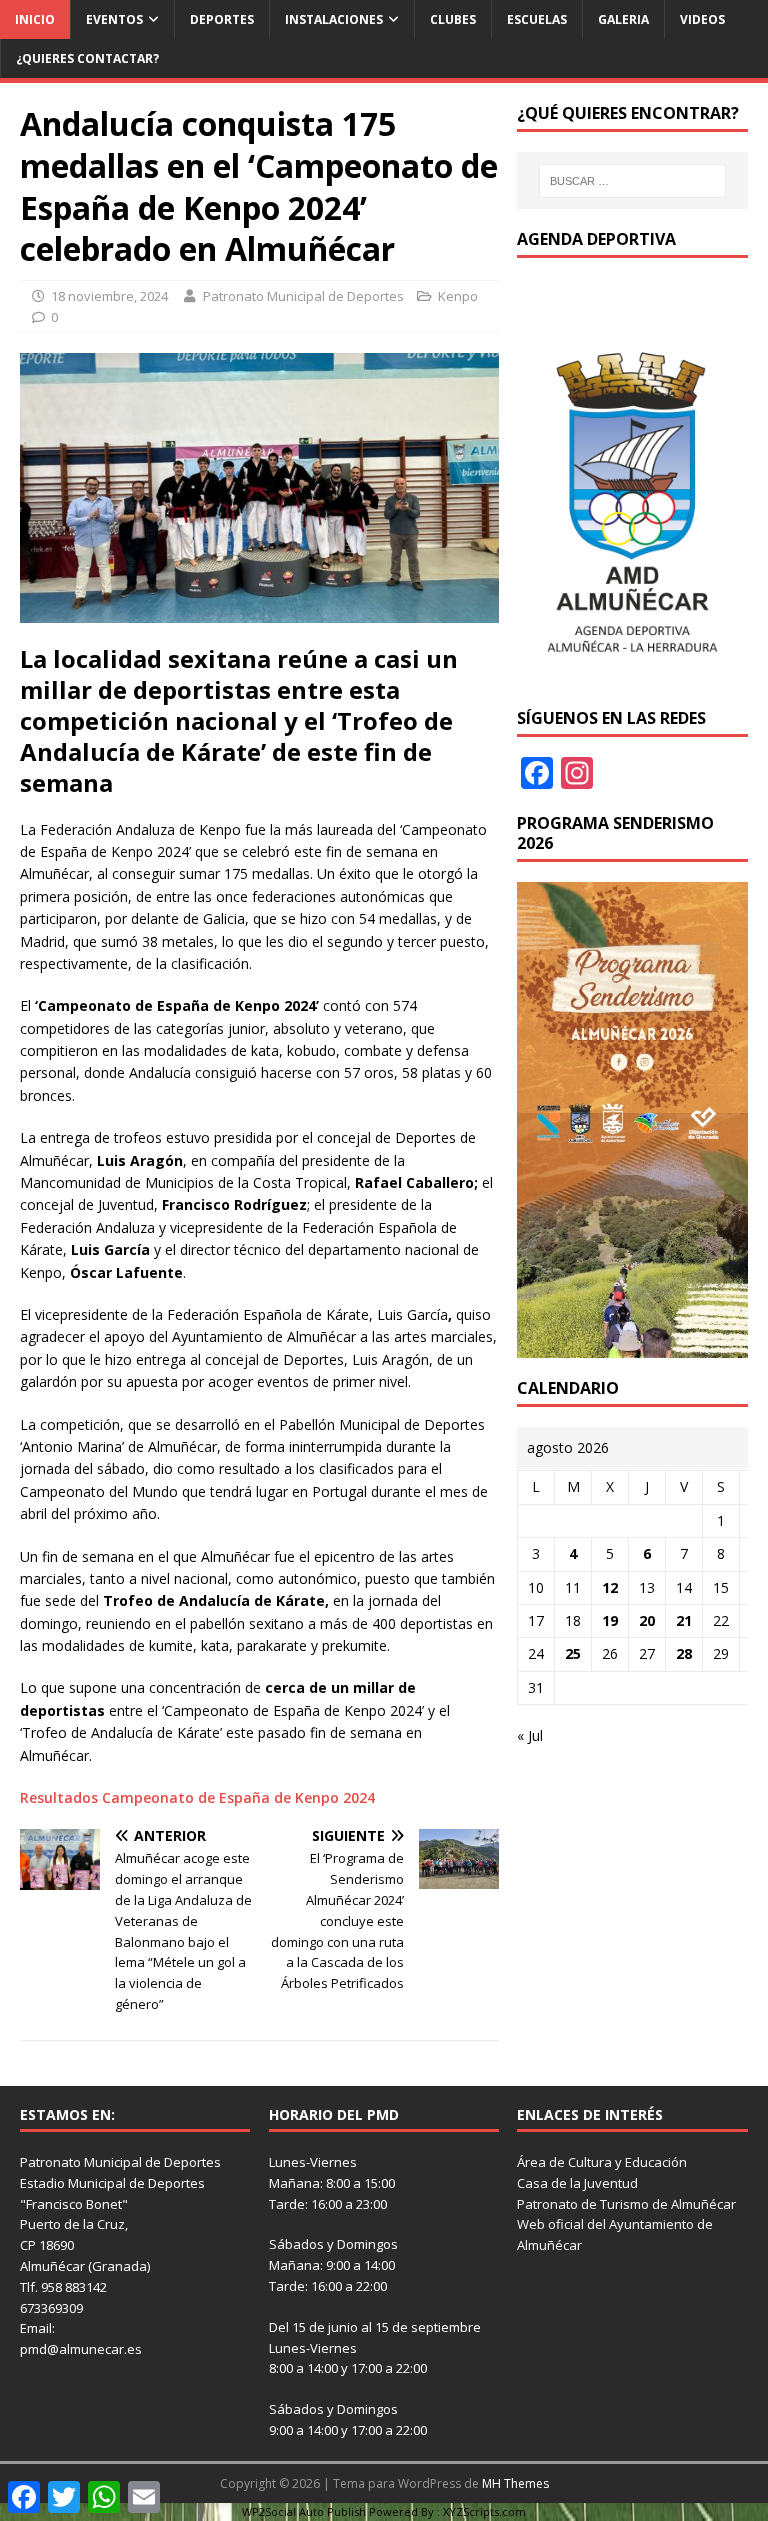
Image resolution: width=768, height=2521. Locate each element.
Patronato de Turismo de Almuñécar (626, 2204)
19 (610, 1620)
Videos (702, 19)
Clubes (453, 19)
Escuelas (537, 19)
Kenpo (458, 296)
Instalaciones (334, 19)
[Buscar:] (632, 181)
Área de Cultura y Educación (602, 2162)
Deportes (222, 19)
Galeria (623, 19)
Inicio (35, 19)
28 (684, 1653)
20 (647, 1620)
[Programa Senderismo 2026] (632, 1346)
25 (573, 1653)
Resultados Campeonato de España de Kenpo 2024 (199, 1797)
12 (610, 1587)
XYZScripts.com (484, 2511)
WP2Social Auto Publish (304, 2511)
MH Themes (515, 2483)
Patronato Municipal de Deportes (303, 296)
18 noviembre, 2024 (109, 296)
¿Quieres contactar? (87, 58)
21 (684, 1620)
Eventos (114, 19)
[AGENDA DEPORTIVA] (632, 675)
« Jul (530, 1735)
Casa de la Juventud (577, 2183)
